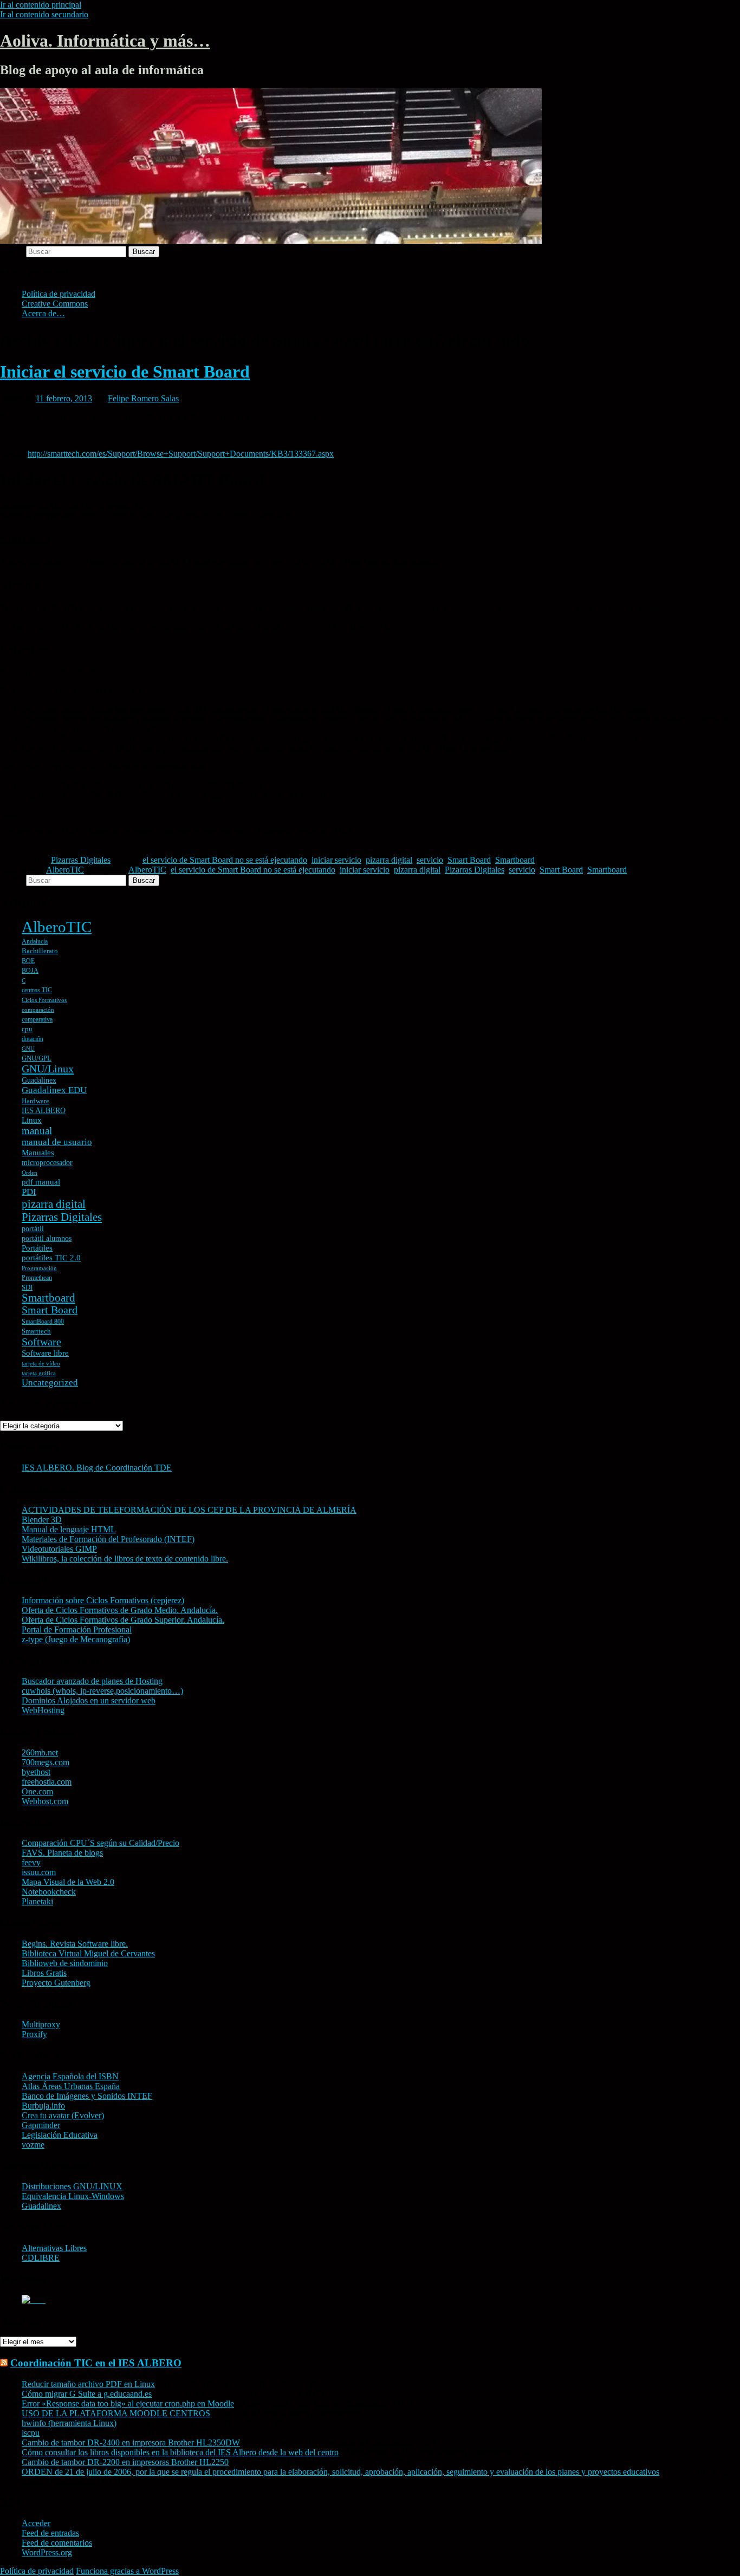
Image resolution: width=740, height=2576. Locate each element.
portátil (33, 1229)
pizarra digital (389, 860)
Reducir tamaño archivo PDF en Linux (88, 2384)
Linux (32, 1120)
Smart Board (469, 860)
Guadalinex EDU (54, 1090)
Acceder (36, 2523)
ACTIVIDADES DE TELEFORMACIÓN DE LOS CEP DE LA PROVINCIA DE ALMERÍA (189, 1510)
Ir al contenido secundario (44, 14)
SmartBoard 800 (43, 1322)
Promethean (37, 1278)
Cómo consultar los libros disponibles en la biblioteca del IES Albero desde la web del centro (180, 2452)
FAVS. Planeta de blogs (62, 1853)
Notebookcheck (49, 1892)
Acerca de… (43, 313)
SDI (27, 1287)
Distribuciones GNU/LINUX (72, 2186)
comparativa (37, 1019)
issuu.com (39, 1872)
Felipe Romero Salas (143, 398)
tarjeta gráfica (39, 1373)
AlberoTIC (65, 870)
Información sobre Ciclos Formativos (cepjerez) (103, 1600)
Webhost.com (45, 1801)
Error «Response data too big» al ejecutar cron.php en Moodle (128, 2403)
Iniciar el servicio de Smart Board (125, 372)
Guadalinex (39, 1080)
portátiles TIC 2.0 (51, 1258)
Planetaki (37, 1901)
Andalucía (35, 941)
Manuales (38, 1153)
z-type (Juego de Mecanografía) (76, 1639)
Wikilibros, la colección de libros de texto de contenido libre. (125, 1559)
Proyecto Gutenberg (56, 1983)
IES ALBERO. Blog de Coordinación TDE (97, 1468)
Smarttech (36, 1331)
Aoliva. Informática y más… (105, 41)
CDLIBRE (41, 2258)
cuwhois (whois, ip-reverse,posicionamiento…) (102, 1691)
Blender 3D (42, 1520)
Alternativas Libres (54, 2248)
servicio (430, 860)
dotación (33, 1039)
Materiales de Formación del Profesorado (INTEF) (108, 1539)
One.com (37, 1791)
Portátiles (37, 1248)
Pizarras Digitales (81, 860)
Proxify (34, 2034)
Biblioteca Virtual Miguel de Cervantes (88, 1953)
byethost (36, 1772)
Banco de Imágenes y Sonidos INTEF (87, 2096)
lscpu (31, 2433)
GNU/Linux (48, 1069)
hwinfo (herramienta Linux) (69, 2423)
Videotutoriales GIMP (59, 1549)
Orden (30, 1173)
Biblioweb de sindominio (65, 1963)
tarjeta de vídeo (41, 1364)
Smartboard (515, 860)
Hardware (35, 1101)
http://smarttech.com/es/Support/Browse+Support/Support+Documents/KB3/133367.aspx (181, 454)
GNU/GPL (37, 1058)
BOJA (30, 971)
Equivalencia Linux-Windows (73, 2196)
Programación (39, 1268)
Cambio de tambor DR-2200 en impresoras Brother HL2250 (125, 2462)
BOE (28, 961)
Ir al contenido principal (41, 5)
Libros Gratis (44, 1973)
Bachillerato (40, 951)
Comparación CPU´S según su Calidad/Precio (100, 1843)
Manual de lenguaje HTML (69, 1529)
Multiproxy (41, 2024)
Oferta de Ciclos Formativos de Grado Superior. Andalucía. (123, 1620)
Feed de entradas (50, 2533)
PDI (29, 1192)
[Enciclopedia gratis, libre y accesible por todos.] (34, 2299)
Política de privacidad (59, 294)
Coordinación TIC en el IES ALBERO (96, 2363)
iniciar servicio (336, 860)
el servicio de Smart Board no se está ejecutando (225, 860)
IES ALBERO (44, 1111)
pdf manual (41, 1182)
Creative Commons (55, 304)
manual (37, 1131)
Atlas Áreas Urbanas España (71, 2086)
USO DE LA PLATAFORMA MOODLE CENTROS (116, 2413)
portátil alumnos (47, 1238)
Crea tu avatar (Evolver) (63, 2115)
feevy (31, 1862)
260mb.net (40, 1752)
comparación (38, 1010)
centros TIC (37, 990)
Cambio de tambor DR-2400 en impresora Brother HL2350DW (131, 2442)
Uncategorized (50, 1383)
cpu (27, 1029)
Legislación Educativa (60, 2135)
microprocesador (47, 1163)
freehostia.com (47, 1782)
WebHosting (43, 1710)
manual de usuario (57, 1142)
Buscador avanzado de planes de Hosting (92, 1681)
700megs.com (46, 1762)
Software (41, 1342)
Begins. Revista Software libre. (75, 1944)
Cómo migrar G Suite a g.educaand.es (87, 2394)
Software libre (45, 1353)
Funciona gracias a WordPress (127, 2571)
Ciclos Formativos (44, 1000)
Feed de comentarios (57, 2543)
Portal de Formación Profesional (77, 1629)
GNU (28, 1049)
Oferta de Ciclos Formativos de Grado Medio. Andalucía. (120, 1610)
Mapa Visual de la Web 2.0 (68, 1882)
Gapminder (41, 2125)
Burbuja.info (43, 2106)
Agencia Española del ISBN (70, 2076)
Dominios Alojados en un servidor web (89, 1700)
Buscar (12, 251)
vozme (33, 2145)
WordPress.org (47, 2552)
